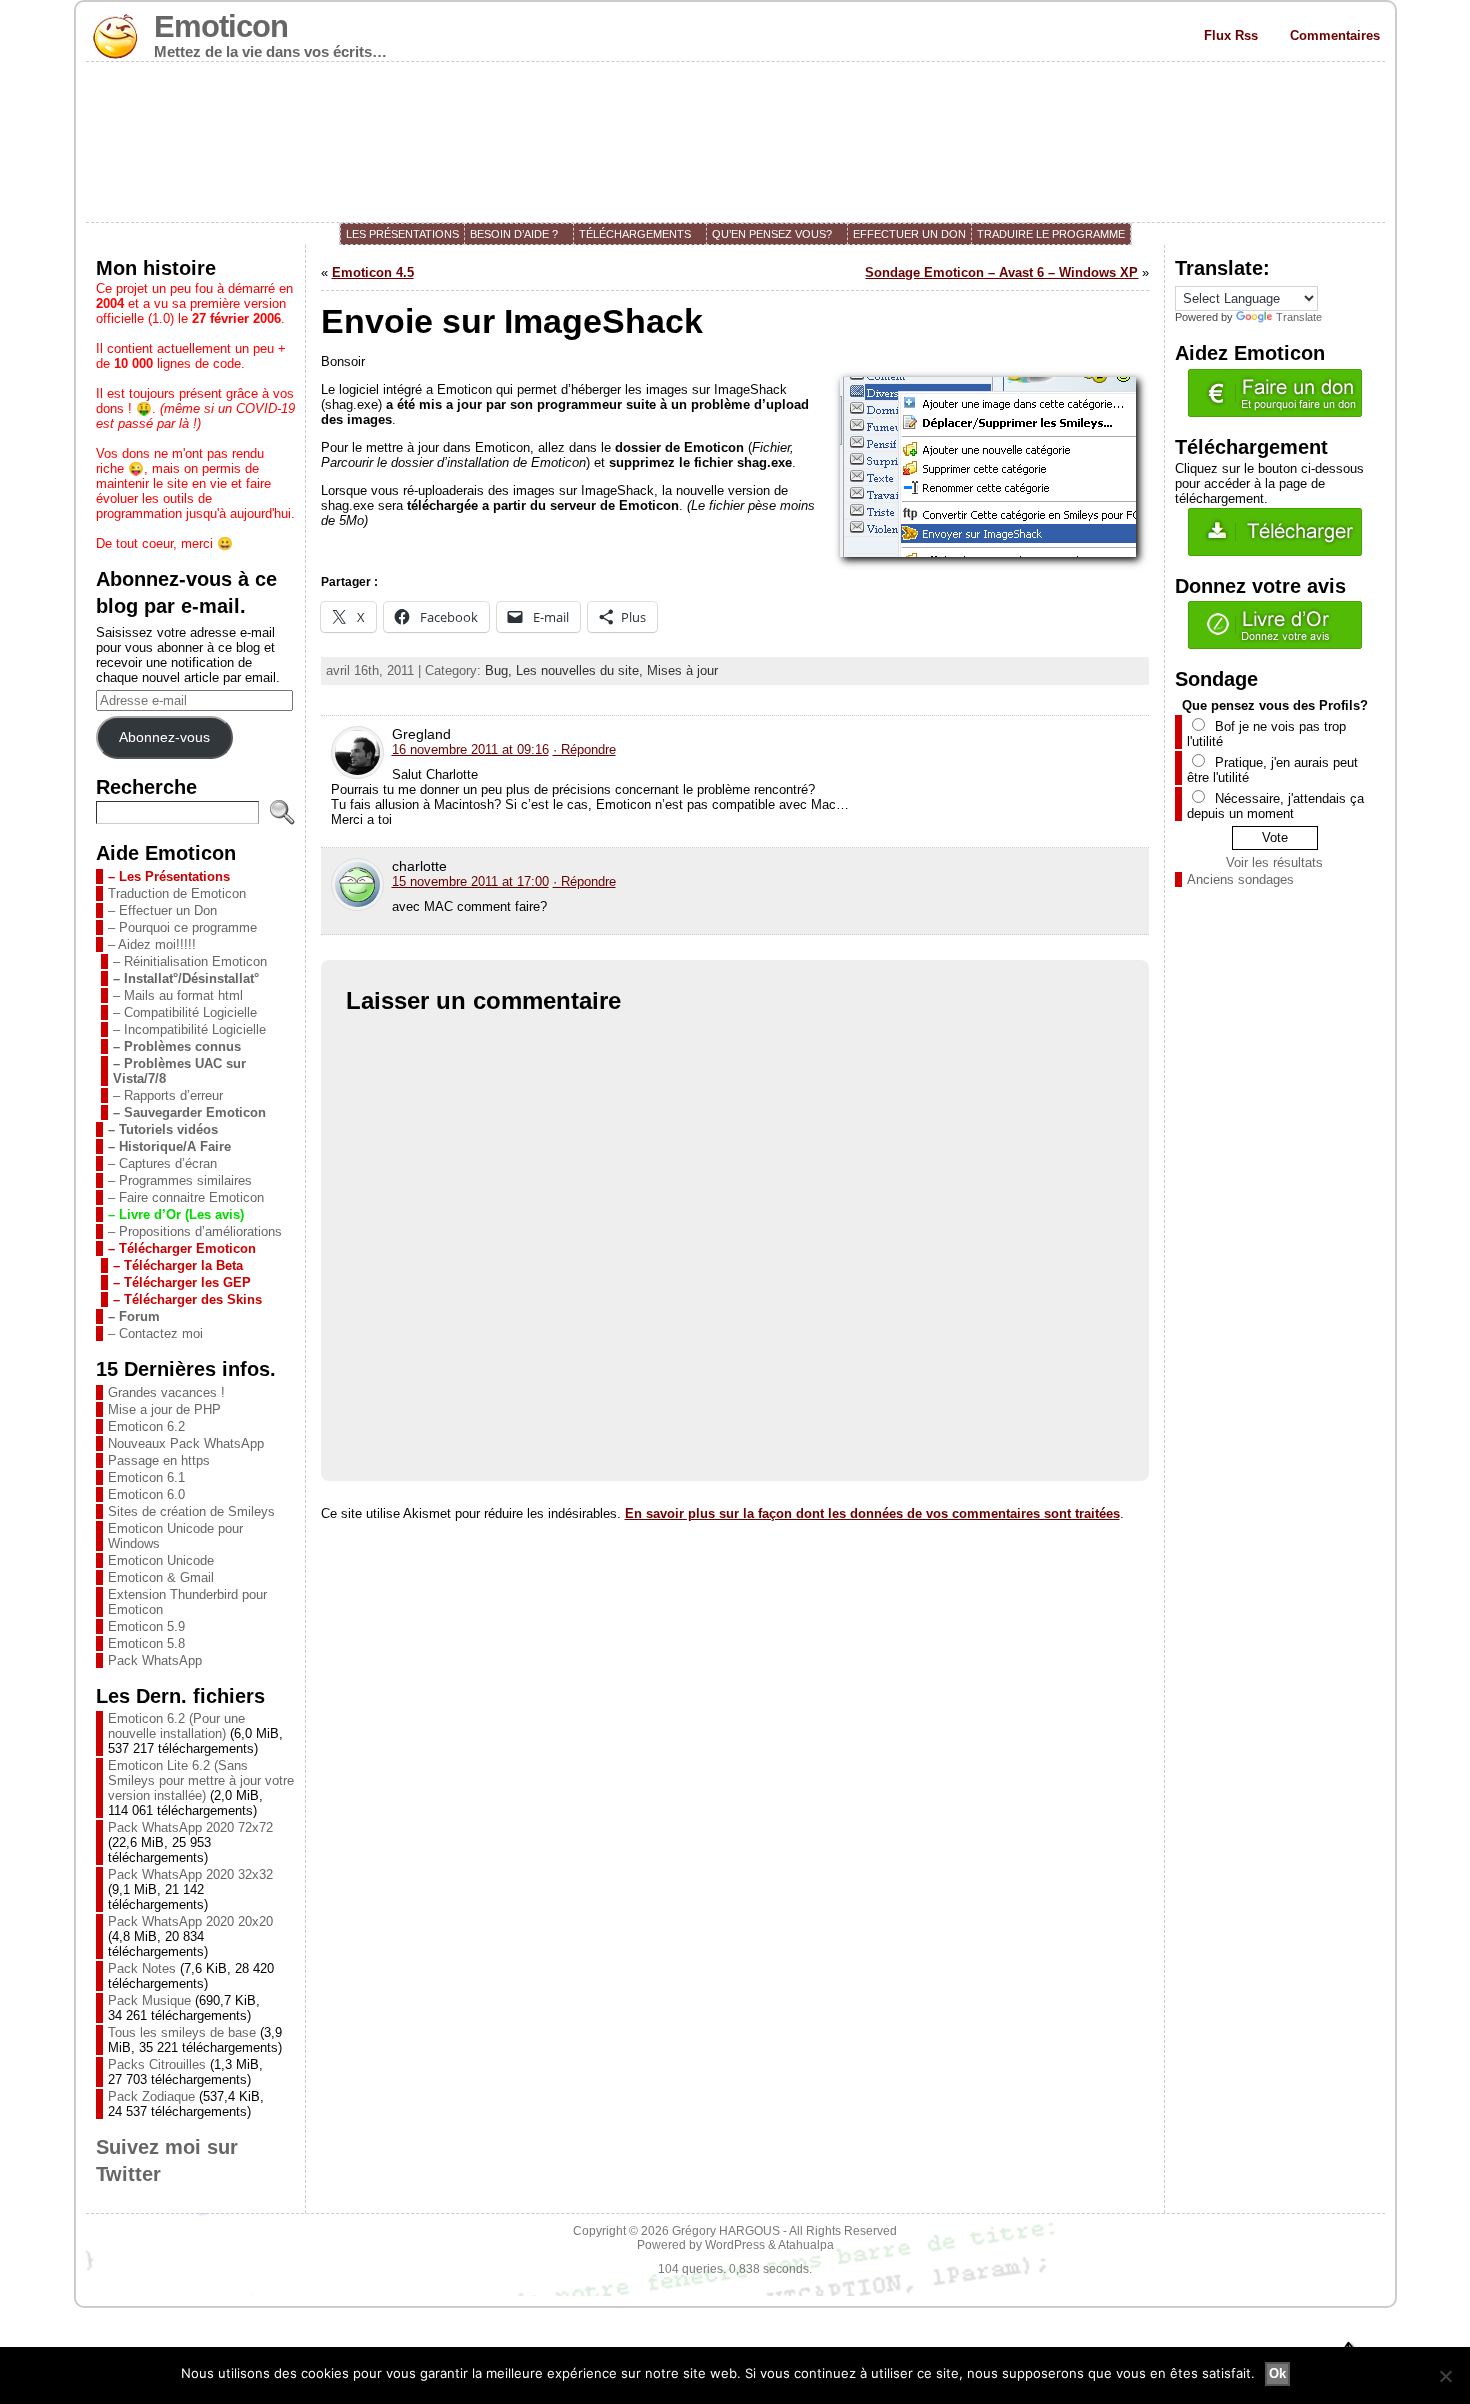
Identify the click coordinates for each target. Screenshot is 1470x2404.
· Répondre (584, 749)
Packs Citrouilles (157, 2064)
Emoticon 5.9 (146, 1626)
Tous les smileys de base (182, 2032)
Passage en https (159, 1460)
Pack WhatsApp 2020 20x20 (190, 1921)
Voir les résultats (1274, 862)
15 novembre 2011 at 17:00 (470, 881)
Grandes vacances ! (166, 1392)
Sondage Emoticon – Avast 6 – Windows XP (1001, 272)
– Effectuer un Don (162, 910)
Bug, (500, 670)
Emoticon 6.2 (146, 1426)
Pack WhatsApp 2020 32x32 (190, 1874)
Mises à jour (682, 670)
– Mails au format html (178, 995)
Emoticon (221, 26)
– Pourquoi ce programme (182, 927)
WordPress (735, 2245)
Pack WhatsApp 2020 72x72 (190, 1827)
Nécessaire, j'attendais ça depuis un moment (1275, 806)
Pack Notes (142, 1968)
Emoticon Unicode (161, 1560)
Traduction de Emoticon (177, 893)
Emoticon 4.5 (373, 272)
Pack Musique (149, 2000)
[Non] (1445, 2376)
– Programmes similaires (180, 1180)
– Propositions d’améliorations (195, 1231)
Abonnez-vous (164, 737)
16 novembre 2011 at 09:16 (470, 749)
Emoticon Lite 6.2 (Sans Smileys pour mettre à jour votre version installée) (201, 1780)
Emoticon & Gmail (161, 1577)
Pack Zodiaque (151, 2096)
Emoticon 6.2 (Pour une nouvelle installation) (176, 1726)
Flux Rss (1231, 35)
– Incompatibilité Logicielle (189, 1029)
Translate (1299, 317)
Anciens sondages (1240, 879)
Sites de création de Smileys (191, 1511)
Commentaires (1335, 35)
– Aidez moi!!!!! (152, 944)
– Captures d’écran (162, 1163)
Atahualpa (806, 2245)
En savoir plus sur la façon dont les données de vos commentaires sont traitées (872, 1513)
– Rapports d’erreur (168, 1095)
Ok (1277, 2373)
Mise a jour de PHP (164, 1409)
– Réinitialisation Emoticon (190, 961)
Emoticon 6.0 (146, 1494)
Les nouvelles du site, (581, 670)
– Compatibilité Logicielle (185, 1012)
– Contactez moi (155, 1333)
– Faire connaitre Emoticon (186, 1197)
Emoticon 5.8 (146, 1643)
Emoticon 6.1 (146, 1477)
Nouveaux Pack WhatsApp (186, 1443)
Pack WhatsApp (155, 1660)
